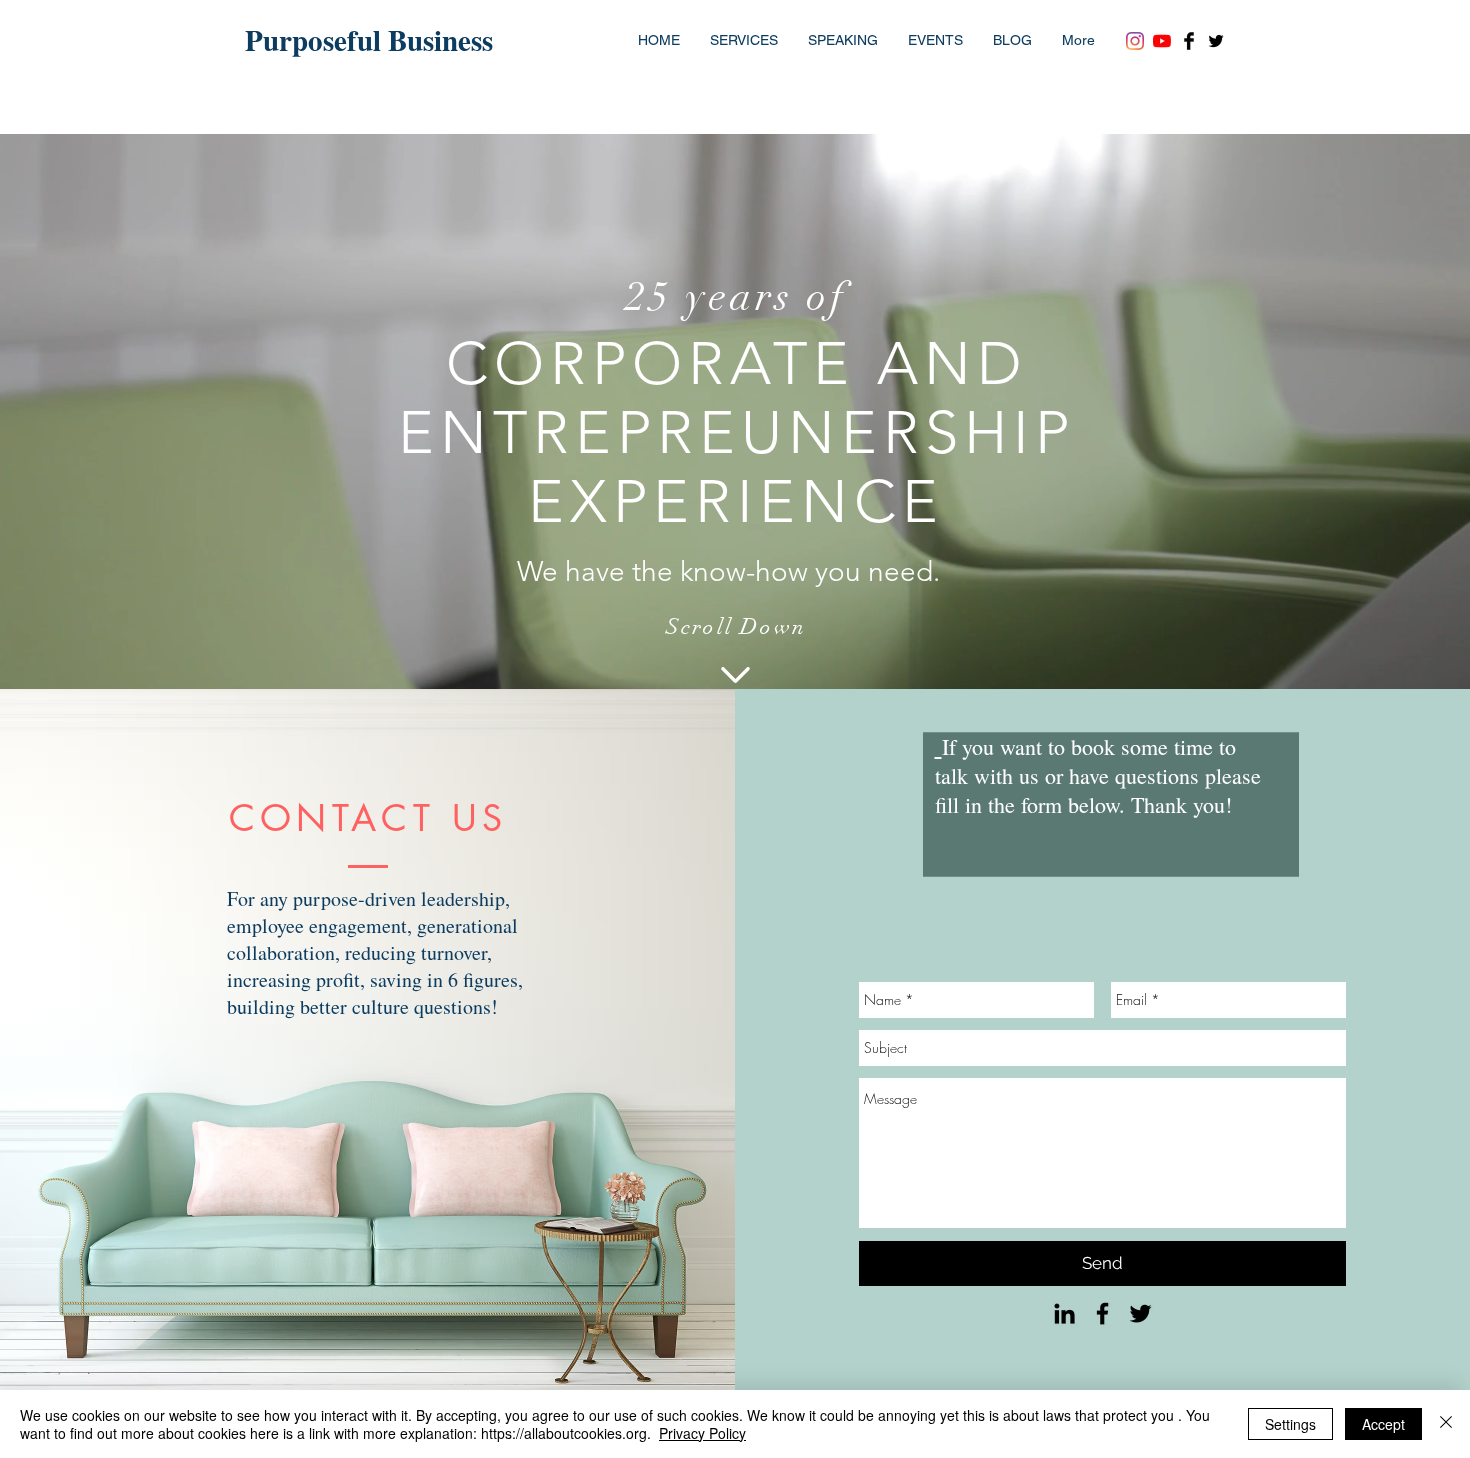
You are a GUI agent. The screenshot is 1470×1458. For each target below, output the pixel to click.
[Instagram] (1135, 41)
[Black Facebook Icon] (1102, 1313)
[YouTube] (1162, 41)
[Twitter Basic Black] (1216, 41)
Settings (1290, 1424)
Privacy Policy (702, 1433)
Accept (1383, 1424)
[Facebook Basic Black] (1189, 41)
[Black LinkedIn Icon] (1064, 1313)
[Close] (1446, 1424)
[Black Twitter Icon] (1140, 1313)
